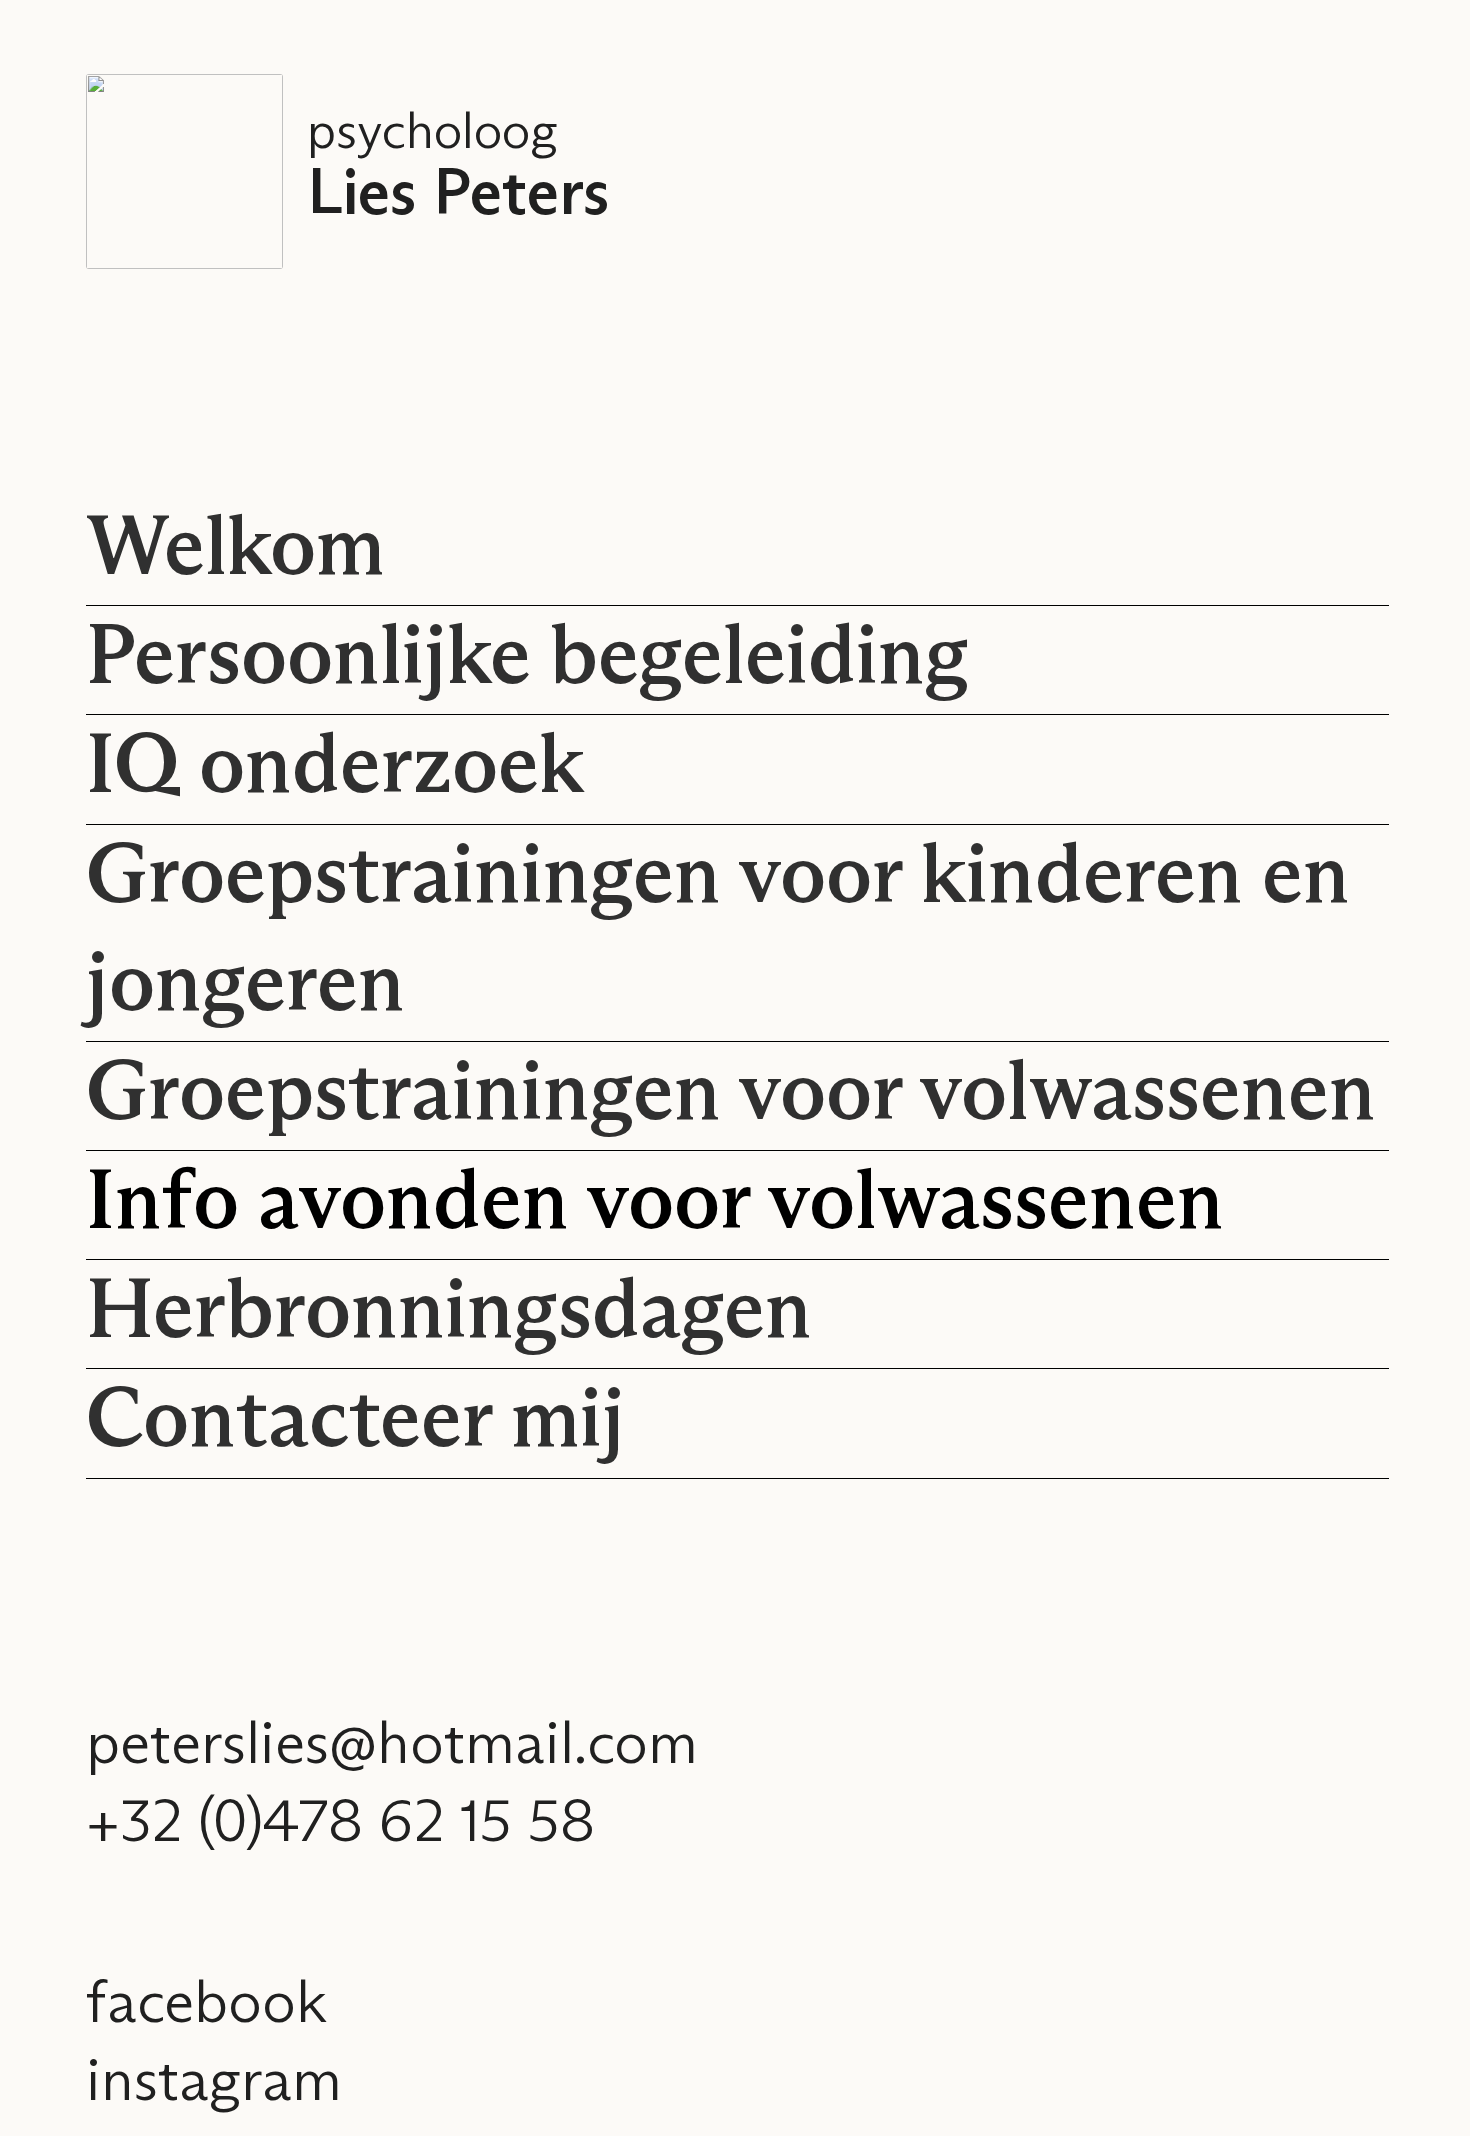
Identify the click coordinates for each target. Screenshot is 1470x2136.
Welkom (235, 550)
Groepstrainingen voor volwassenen (731, 1095)
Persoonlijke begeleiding (527, 659)
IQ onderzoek (335, 768)
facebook (206, 2005)
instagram (214, 2083)
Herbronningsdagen (449, 1313)
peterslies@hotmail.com (392, 1746)
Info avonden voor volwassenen (655, 1204)
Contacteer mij (355, 1422)
